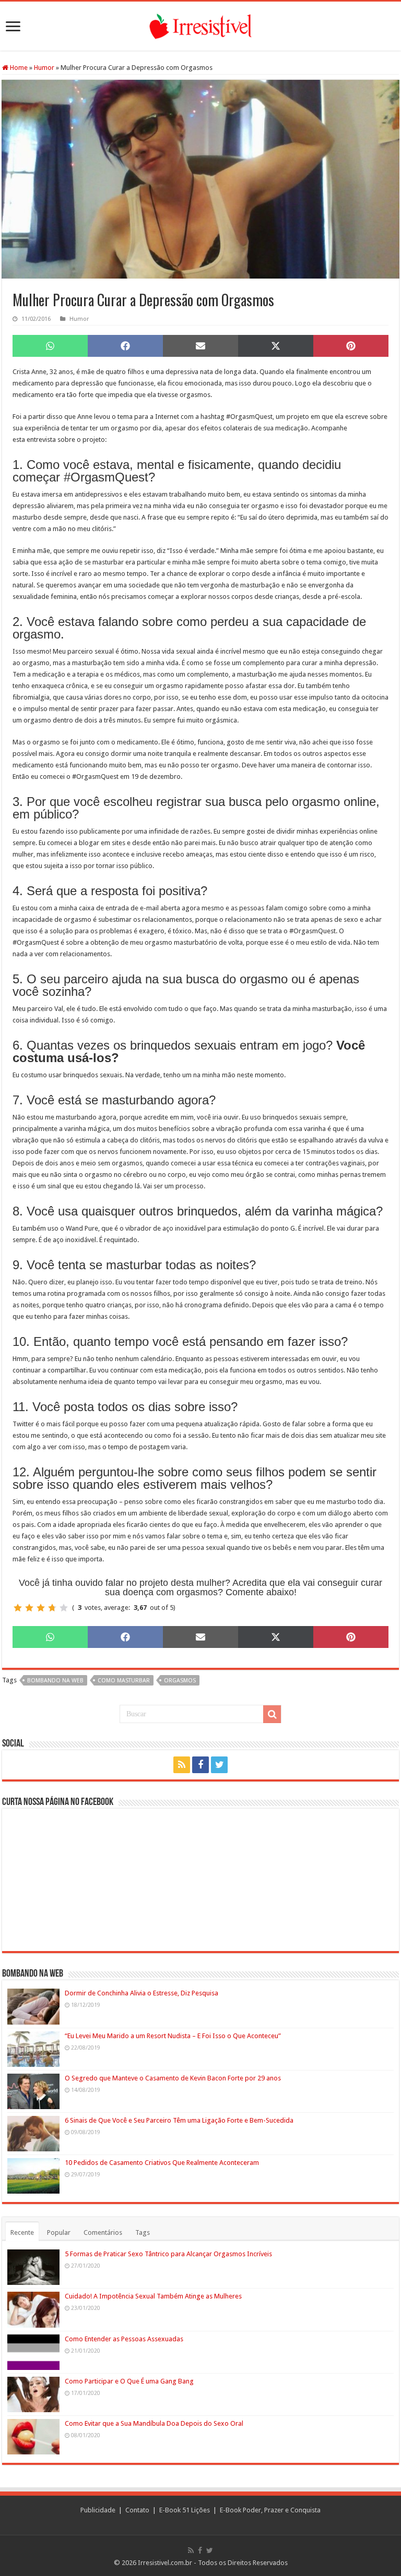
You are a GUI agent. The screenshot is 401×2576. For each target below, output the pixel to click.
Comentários (103, 2232)
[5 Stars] (64, 1608)
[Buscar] (272, 1714)
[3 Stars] (41, 1608)
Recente (22, 2232)
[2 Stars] (29, 1608)
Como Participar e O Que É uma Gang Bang (129, 2381)
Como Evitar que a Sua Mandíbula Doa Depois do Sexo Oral (154, 2423)
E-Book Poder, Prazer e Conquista (270, 2510)
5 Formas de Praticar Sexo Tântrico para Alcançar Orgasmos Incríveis (168, 2254)
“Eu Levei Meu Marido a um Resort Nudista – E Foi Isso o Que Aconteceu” (173, 2036)
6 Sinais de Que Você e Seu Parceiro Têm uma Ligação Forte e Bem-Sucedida (179, 2120)
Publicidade (98, 2510)
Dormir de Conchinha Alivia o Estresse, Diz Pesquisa (141, 1993)
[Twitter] (219, 1765)
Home (18, 68)
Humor (44, 68)
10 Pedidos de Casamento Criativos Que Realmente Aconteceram (162, 2163)
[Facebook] (200, 1765)
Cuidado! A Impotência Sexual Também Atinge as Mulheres (153, 2296)
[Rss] (182, 1765)
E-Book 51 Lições (185, 2510)
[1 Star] (18, 1608)
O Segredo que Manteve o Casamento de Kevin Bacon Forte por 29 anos (173, 2078)
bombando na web (55, 1681)
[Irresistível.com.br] (200, 25)
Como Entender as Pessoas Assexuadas (124, 2339)
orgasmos (180, 1681)
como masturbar (124, 1681)
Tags (143, 2232)
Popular (59, 2232)
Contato (137, 2510)
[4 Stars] (52, 1608)
